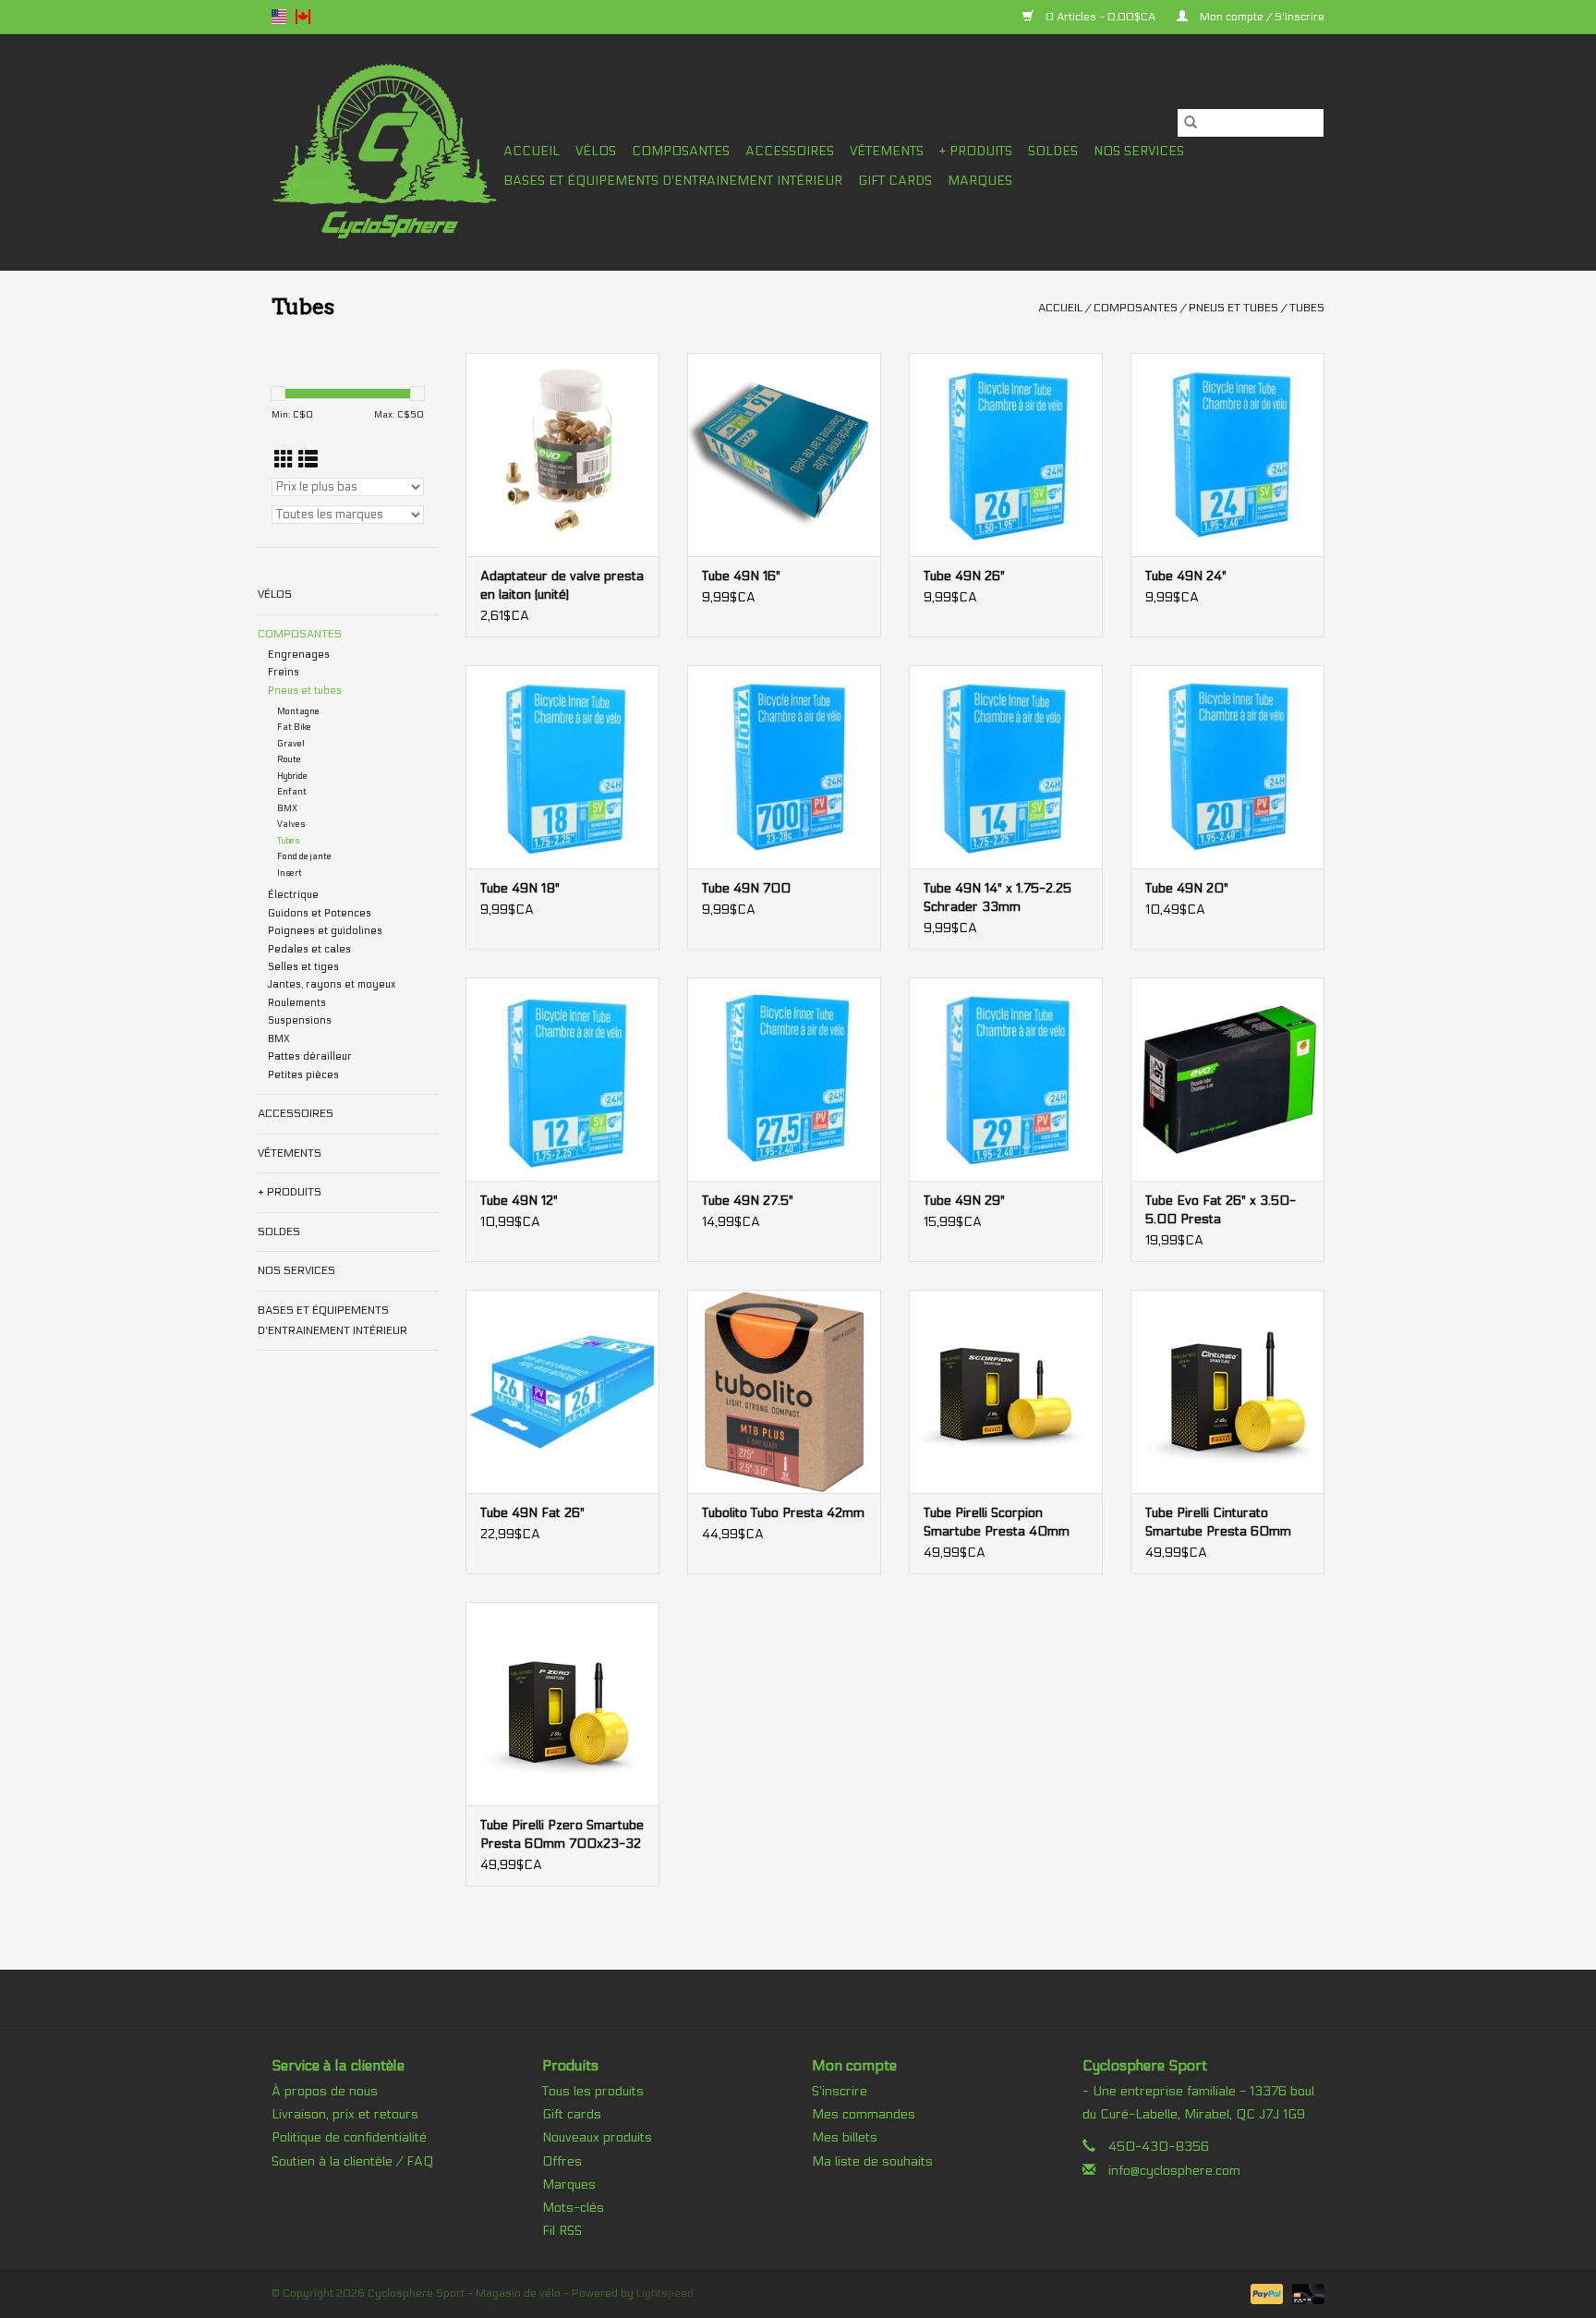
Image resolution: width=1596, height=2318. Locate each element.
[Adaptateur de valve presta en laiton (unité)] (562, 455)
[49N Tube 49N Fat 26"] (562, 1391)
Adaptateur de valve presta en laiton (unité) (562, 585)
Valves (291, 824)
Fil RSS (562, 2231)
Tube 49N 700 (746, 888)
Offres (562, 2161)
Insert (290, 873)
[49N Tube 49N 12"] (562, 1079)
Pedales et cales (309, 949)
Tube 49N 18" (520, 888)
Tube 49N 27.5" (748, 1201)
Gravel (291, 744)
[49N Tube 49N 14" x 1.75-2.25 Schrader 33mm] (1006, 767)
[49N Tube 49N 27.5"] (784, 1079)
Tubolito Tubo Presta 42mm (783, 1513)
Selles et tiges (303, 967)
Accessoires (790, 151)
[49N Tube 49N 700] (784, 767)
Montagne (298, 711)
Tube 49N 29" (964, 1201)
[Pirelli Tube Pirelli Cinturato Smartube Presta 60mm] (1227, 1391)
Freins (284, 672)
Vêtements (887, 151)
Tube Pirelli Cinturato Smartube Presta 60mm (1218, 1522)
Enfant (292, 792)
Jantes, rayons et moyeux (332, 984)
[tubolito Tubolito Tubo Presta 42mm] (784, 1391)
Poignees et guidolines (325, 931)
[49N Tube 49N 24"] (1227, 455)
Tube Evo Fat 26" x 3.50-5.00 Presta (1221, 1210)
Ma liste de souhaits (872, 2161)
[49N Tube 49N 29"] (1006, 1079)
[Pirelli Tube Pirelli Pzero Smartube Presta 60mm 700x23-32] (562, 1704)
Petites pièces (303, 1075)
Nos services (1139, 151)
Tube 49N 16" (741, 576)
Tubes (1307, 308)
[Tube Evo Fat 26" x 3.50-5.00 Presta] (1227, 1079)
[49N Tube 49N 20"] (1227, 767)
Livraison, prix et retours (345, 2114)
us (279, 17)
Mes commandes (864, 2114)
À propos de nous (325, 2091)
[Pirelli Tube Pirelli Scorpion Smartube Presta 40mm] (1006, 1391)
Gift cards (895, 181)
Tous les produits (593, 2091)
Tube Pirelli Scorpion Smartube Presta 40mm (997, 1522)
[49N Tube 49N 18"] (562, 767)
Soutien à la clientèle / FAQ (352, 2161)
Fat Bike (294, 727)
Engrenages (299, 655)
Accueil (532, 151)
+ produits (976, 151)
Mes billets (845, 2137)
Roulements (297, 1003)
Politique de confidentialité (349, 2137)
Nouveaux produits (597, 2137)
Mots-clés (573, 2208)
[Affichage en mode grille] (284, 461)
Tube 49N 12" (519, 1201)
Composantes (681, 151)
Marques (980, 181)
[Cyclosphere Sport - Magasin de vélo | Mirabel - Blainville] (385, 152)
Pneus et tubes (1233, 308)
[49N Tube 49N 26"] (1006, 455)
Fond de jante (304, 856)
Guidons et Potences (320, 913)
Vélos (596, 151)
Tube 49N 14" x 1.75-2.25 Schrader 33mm (997, 898)
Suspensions (300, 1020)
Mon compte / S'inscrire (1261, 17)
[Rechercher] (1191, 123)
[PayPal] (1265, 2293)
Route (289, 759)
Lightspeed (665, 2293)
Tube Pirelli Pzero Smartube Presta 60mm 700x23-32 (562, 1834)
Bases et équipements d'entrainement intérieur (673, 181)
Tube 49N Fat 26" (532, 1513)
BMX (287, 808)
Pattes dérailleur (310, 1056)
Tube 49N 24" (1186, 576)
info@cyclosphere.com (1174, 2171)
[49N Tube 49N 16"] (784, 455)
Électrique (293, 895)
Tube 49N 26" (964, 576)
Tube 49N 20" (1187, 888)
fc (303, 17)
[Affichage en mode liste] (308, 461)
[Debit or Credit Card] (1305, 2293)
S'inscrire (840, 2091)
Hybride (292, 776)
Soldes (1053, 151)
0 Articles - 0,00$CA (1100, 17)
